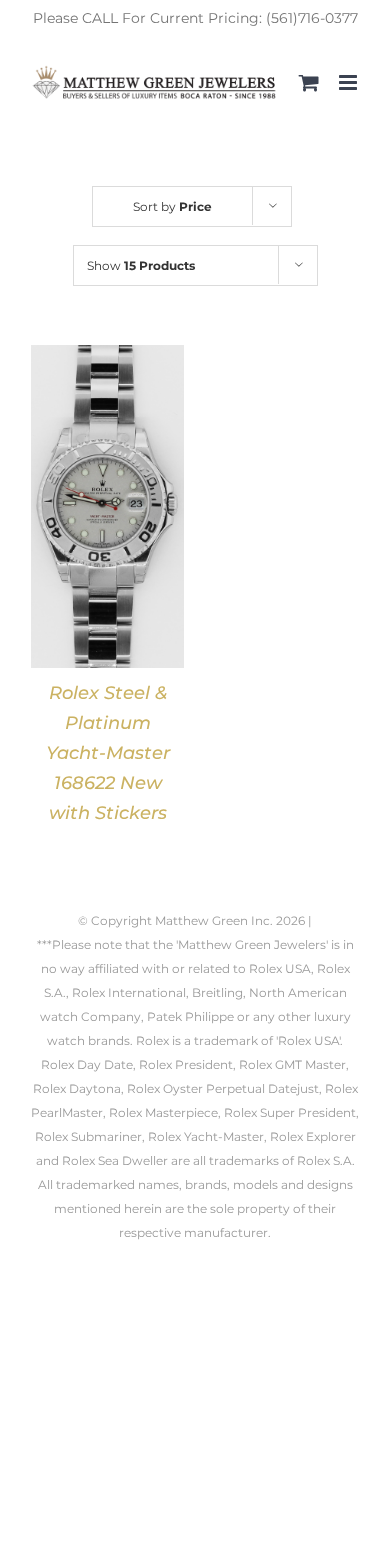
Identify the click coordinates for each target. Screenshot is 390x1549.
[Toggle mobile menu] (349, 82)
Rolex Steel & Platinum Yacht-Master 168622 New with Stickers (108, 753)
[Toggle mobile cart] (309, 82)
